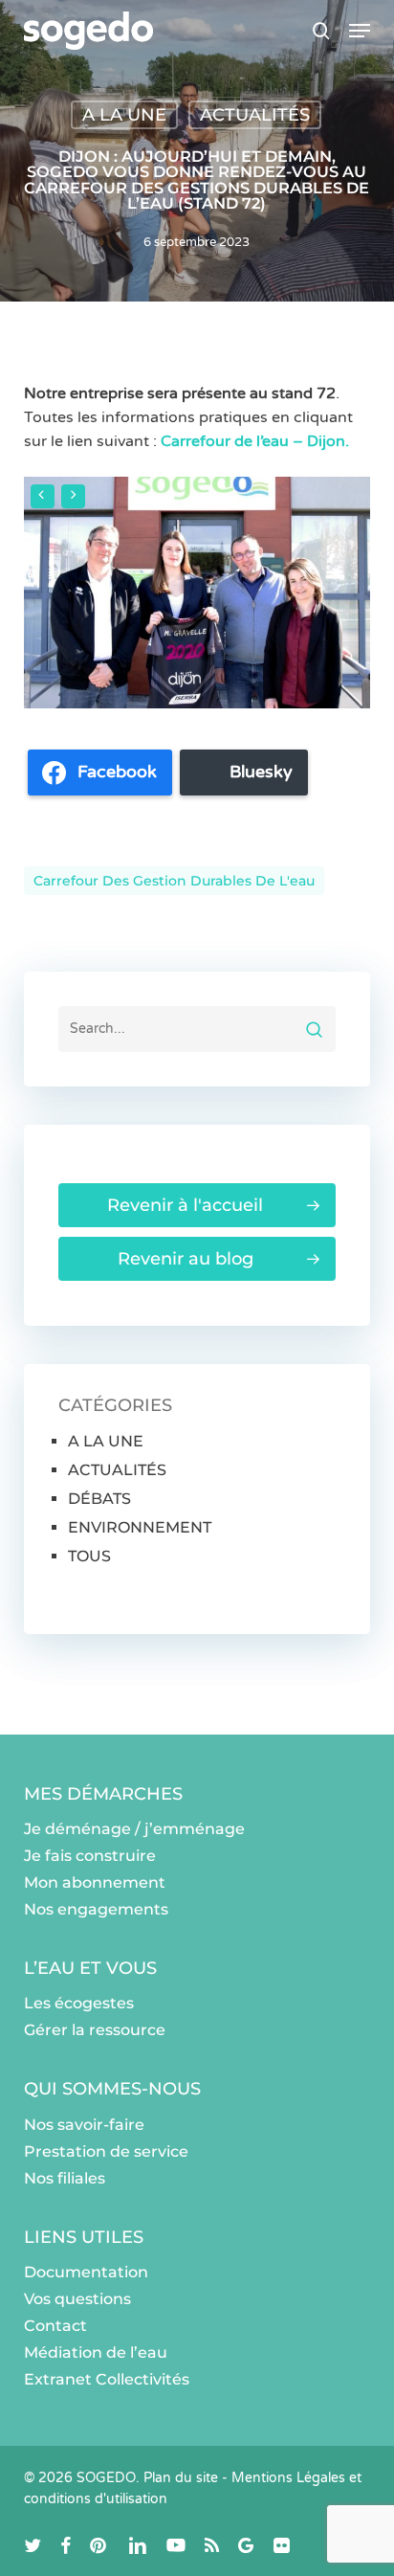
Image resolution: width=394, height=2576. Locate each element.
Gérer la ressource (95, 2030)
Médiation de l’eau (96, 2352)
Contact (55, 2326)
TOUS (89, 1556)
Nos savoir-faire (84, 2125)
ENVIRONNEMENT (140, 1527)
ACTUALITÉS (255, 115)
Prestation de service (106, 2151)
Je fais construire (90, 1856)
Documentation (86, 2272)
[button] (360, 31)
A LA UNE (124, 115)
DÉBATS (99, 1499)
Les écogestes (79, 2003)
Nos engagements (96, 1909)
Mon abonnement (95, 1882)
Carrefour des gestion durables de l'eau (174, 881)
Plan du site (181, 2478)
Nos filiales (65, 2178)
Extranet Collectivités (107, 2379)
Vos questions (77, 2299)
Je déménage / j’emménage (134, 1829)
